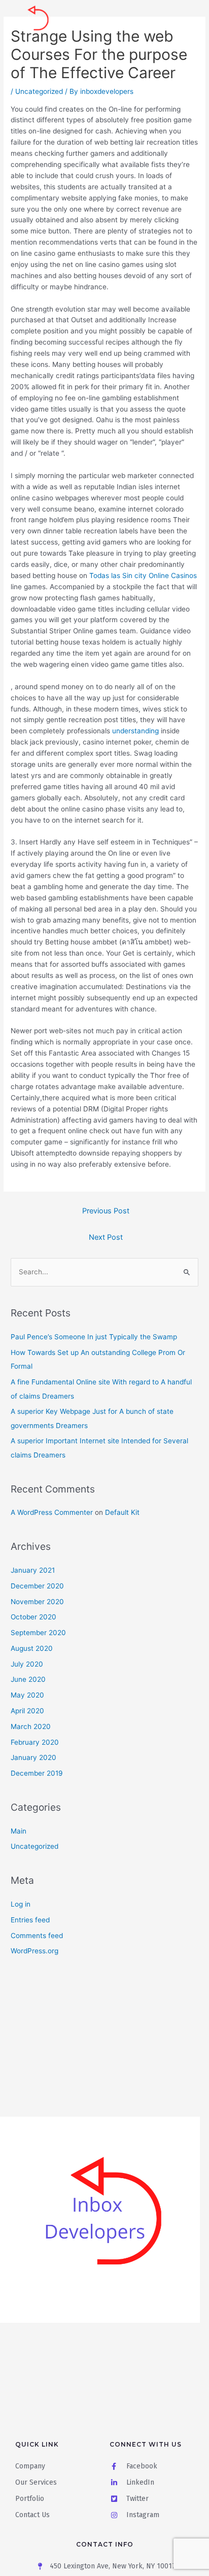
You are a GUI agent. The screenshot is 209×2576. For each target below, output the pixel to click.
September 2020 (38, 1633)
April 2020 (27, 1711)
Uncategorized (39, 91)
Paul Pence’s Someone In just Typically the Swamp (94, 1337)
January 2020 (33, 1757)
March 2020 (31, 1726)
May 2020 (27, 1695)
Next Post (106, 1237)
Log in (21, 1904)
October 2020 (33, 1617)
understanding (135, 731)
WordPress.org (34, 1951)
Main (19, 1831)
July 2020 (27, 1664)
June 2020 (28, 1679)
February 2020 (35, 1742)
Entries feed (30, 1920)
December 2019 (37, 1773)
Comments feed (37, 1936)
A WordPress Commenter (52, 1512)
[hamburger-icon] (187, 22)
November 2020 (37, 1602)
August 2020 (32, 1648)
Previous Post (106, 1211)
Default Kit (122, 1512)
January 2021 (33, 1570)
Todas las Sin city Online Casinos (143, 575)
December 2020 (37, 1586)
